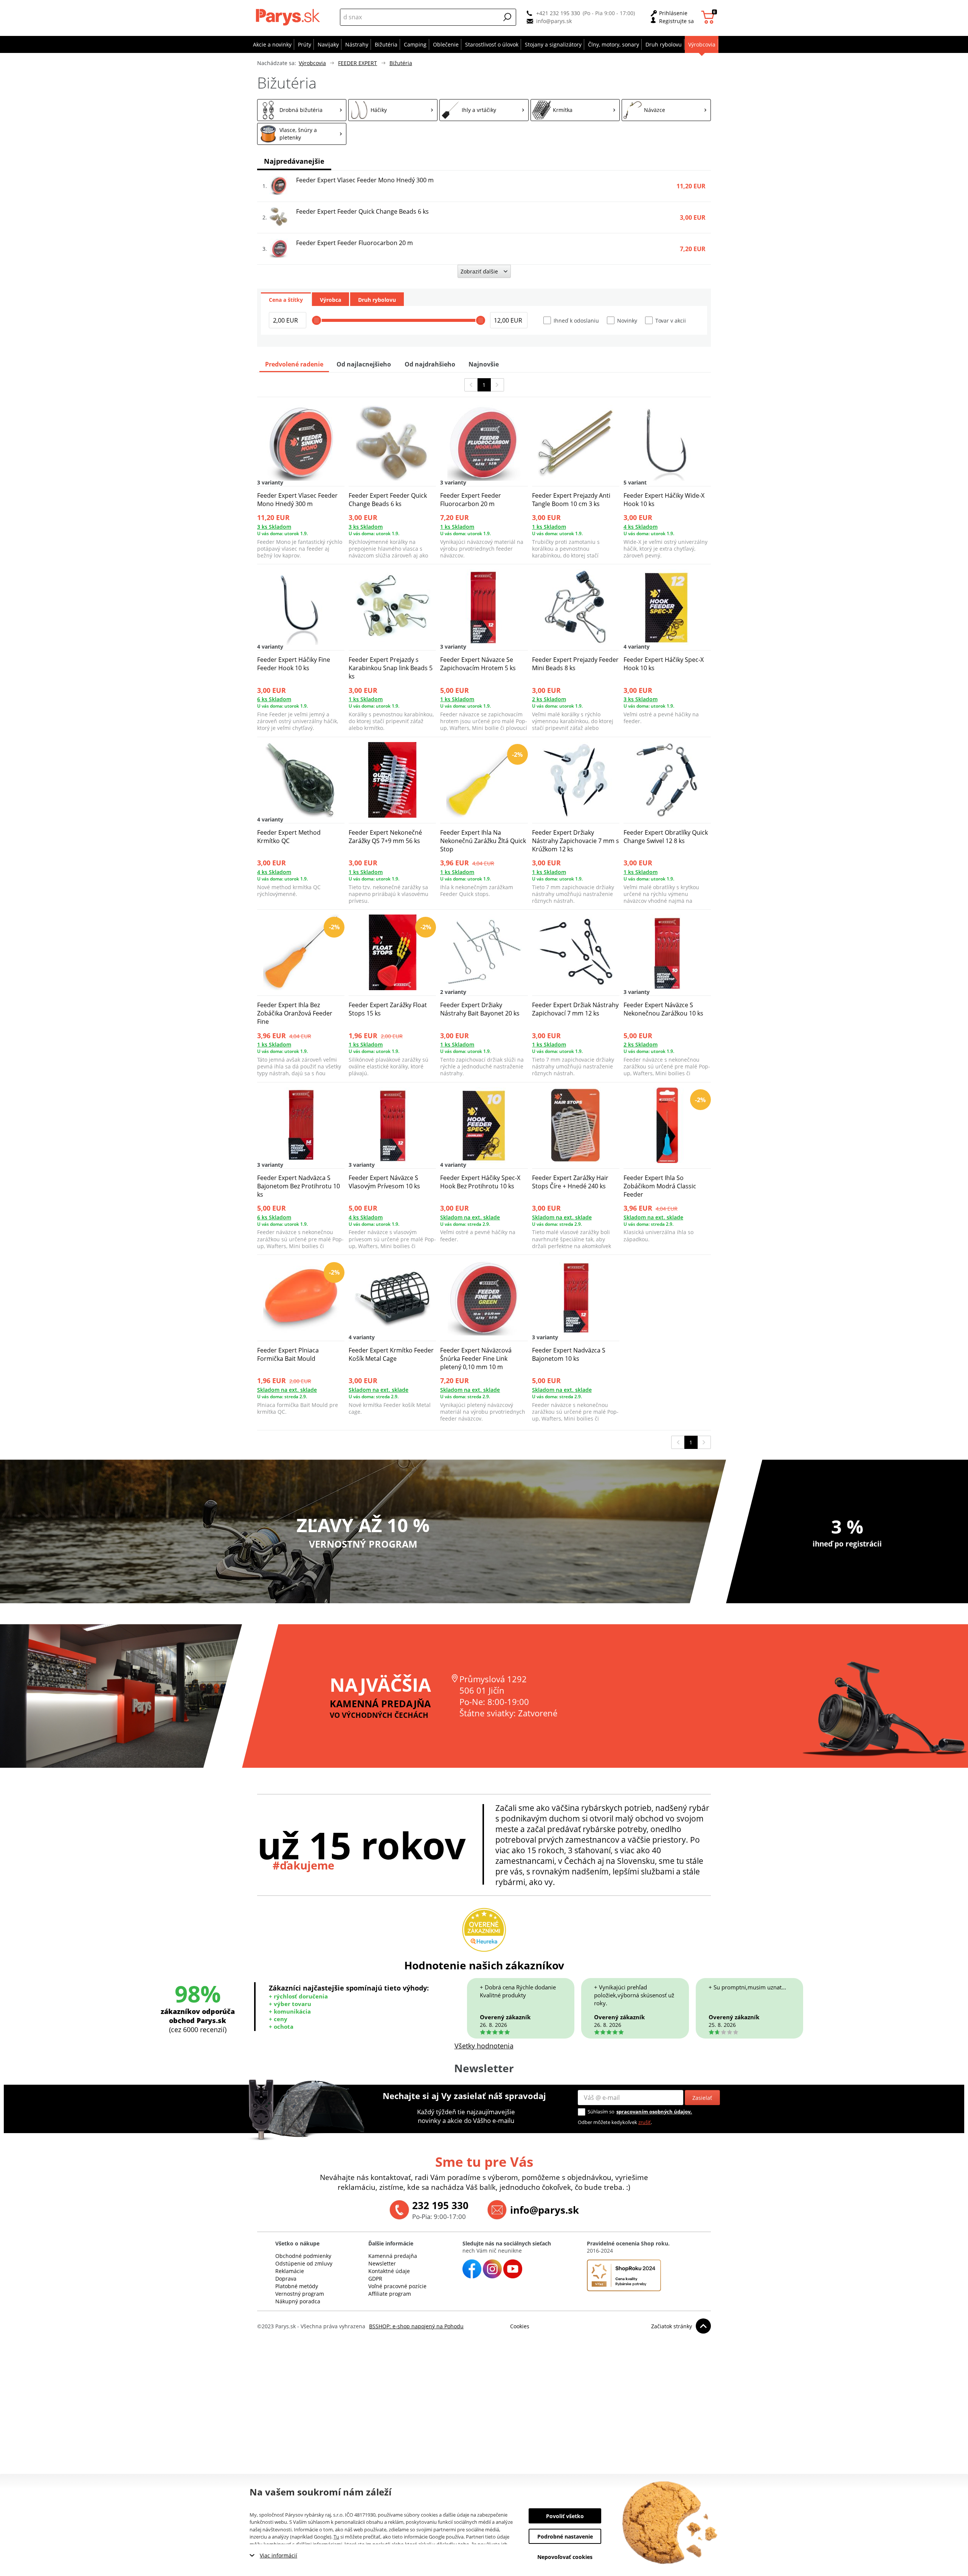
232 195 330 (440, 2205)
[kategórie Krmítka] (575, 110)
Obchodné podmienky (303, 2256)
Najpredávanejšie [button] (294, 161)
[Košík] (709, 17)
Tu (336, 2537)
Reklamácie (290, 2271)
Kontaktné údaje (389, 2271)
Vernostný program (300, 2294)
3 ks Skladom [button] (274, 527)
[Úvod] (289, 17)
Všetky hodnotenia (484, 2046)
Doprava (286, 2279)
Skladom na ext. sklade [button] (470, 1217)
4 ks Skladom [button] (641, 527)
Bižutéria (401, 63)
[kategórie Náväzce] (666, 110)
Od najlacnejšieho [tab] (364, 364)
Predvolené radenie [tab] (294, 364)
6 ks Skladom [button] (274, 699)
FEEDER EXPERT (358, 63)
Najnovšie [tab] (484, 364)
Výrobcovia (312, 63)
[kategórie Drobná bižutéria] (302, 110)
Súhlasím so (601, 2112)
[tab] (286, 299)
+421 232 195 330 (558, 13)
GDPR (375, 2279)
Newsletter (382, 2263)
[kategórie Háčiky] (393, 110)
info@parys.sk (554, 21)
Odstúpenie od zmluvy (304, 2263)
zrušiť (645, 2122)
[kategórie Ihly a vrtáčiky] (484, 110)
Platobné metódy (297, 2286)
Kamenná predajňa (393, 2256)
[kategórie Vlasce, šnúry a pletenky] (302, 134)
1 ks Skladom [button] (457, 527)
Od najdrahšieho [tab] (430, 364)
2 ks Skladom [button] (549, 699)
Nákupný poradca (298, 2301)
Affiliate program (390, 2294)
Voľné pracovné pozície (397, 2286)
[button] (507, 17)
